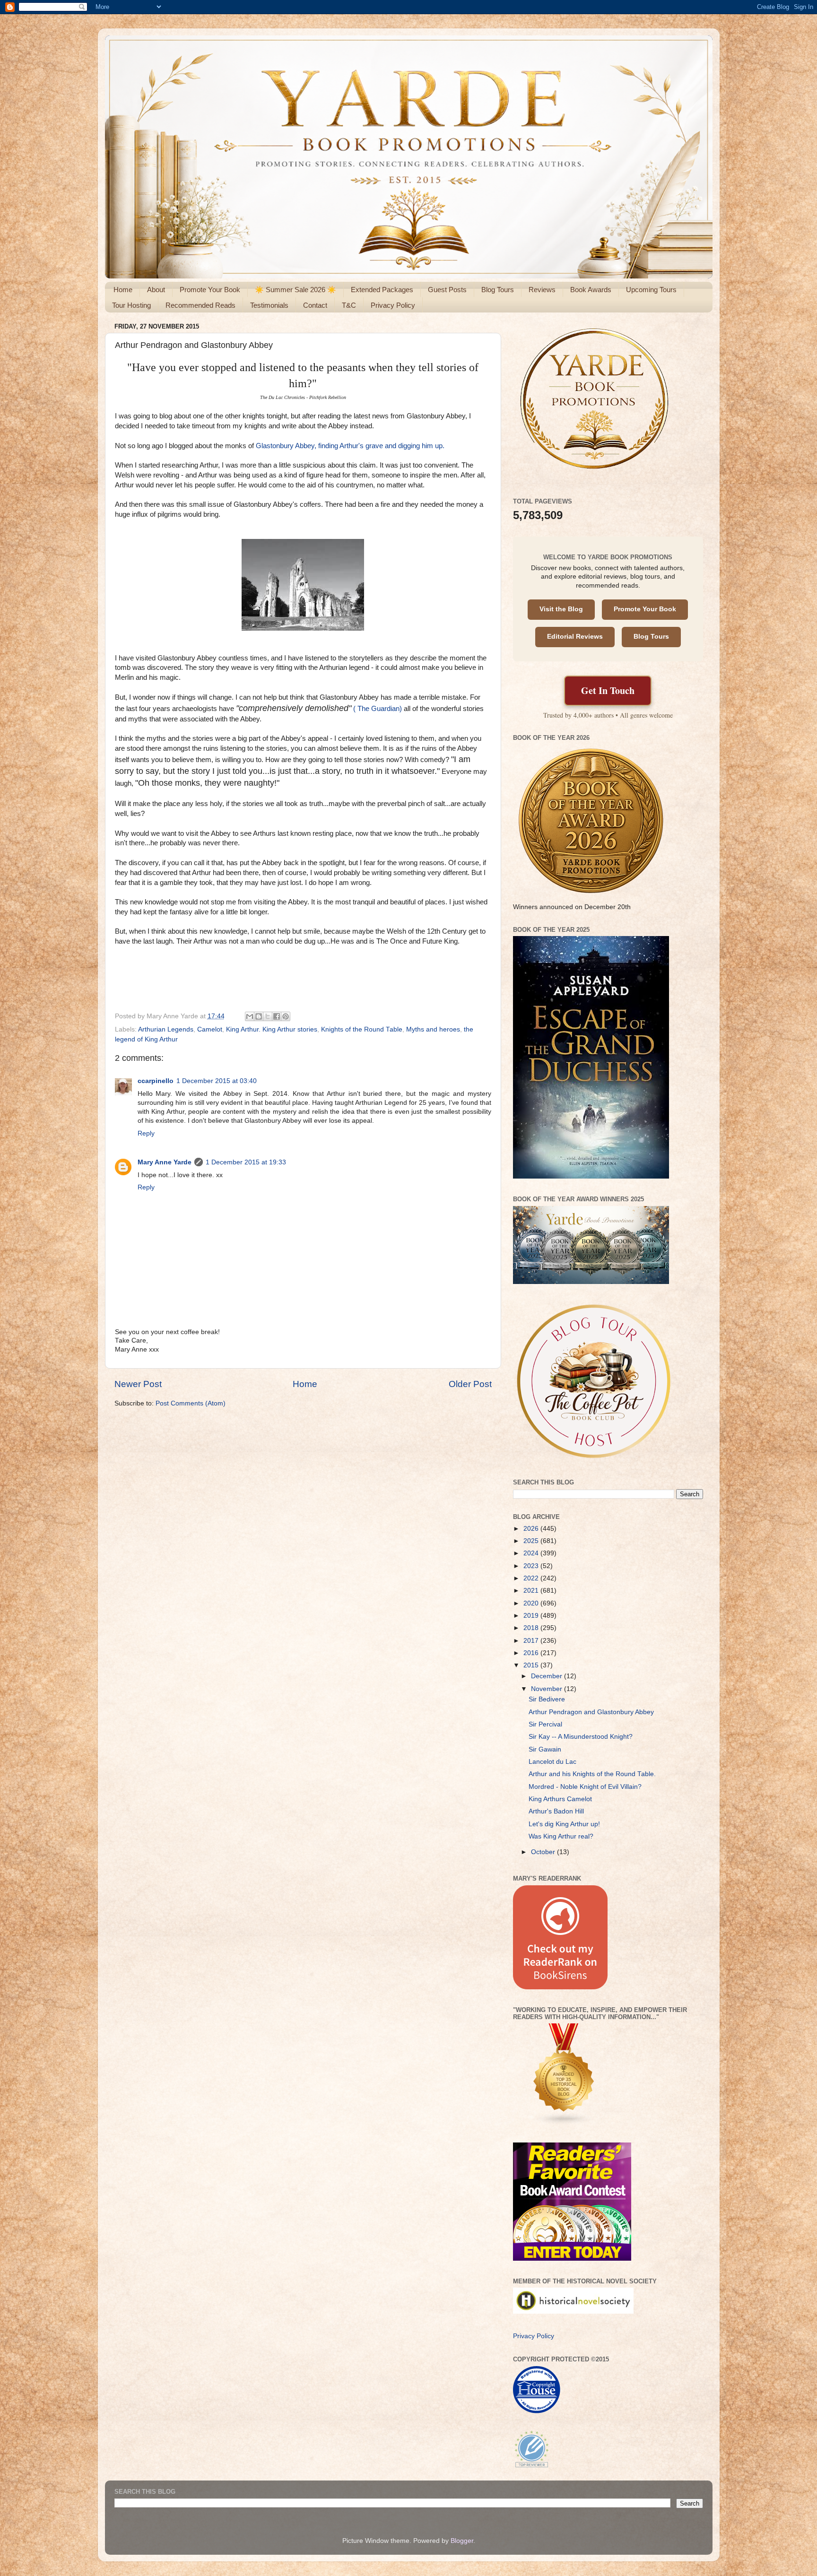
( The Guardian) (378, 709)
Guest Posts (447, 290)
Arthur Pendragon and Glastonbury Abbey (591, 1712)
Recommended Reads (200, 305)
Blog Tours (498, 290)
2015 (532, 1665)
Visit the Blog (561, 609)
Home (123, 290)
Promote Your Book (210, 290)
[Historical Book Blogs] (564, 2123)
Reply (146, 1133)
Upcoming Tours (651, 290)
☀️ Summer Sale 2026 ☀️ (296, 290)
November (548, 1689)
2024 (532, 1553)
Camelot (210, 1029)
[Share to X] (268, 1016)
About (156, 290)
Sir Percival (545, 1724)
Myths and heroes (433, 1029)
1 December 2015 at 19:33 (246, 1162)
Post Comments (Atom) (191, 1403)
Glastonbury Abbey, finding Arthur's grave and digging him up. (350, 446)
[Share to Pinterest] (286, 1016)
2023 (532, 1566)
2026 (532, 1529)
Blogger (462, 2541)
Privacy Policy (393, 305)
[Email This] (250, 1016)
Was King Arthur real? (561, 1836)
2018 (532, 1628)
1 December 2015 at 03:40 (217, 1081)
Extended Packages (382, 290)
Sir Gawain (545, 1749)
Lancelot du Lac (552, 1762)
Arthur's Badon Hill (556, 1811)
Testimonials (269, 305)
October (544, 1852)
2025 (532, 1541)
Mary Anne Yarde (165, 1162)
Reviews (542, 290)
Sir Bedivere (547, 1699)
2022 (532, 1578)
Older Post (470, 1384)
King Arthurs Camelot (560, 1799)
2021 (532, 1591)
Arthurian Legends (166, 1029)
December (548, 1676)
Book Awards (591, 290)
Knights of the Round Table (362, 1029)
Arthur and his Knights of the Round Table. (592, 1774)
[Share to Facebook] (277, 1016)
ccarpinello (156, 1081)
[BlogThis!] (259, 1016)
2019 (532, 1616)
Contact (315, 305)
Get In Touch (608, 690)
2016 (532, 1653)
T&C (349, 305)
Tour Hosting (131, 305)
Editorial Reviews (575, 637)
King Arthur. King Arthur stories (272, 1029)
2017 (532, 1641)
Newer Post (138, 1384)
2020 (532, 1603)
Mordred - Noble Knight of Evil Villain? (585, 1787)
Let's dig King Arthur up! (564, 1824)
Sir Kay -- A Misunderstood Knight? (581, 1737)
